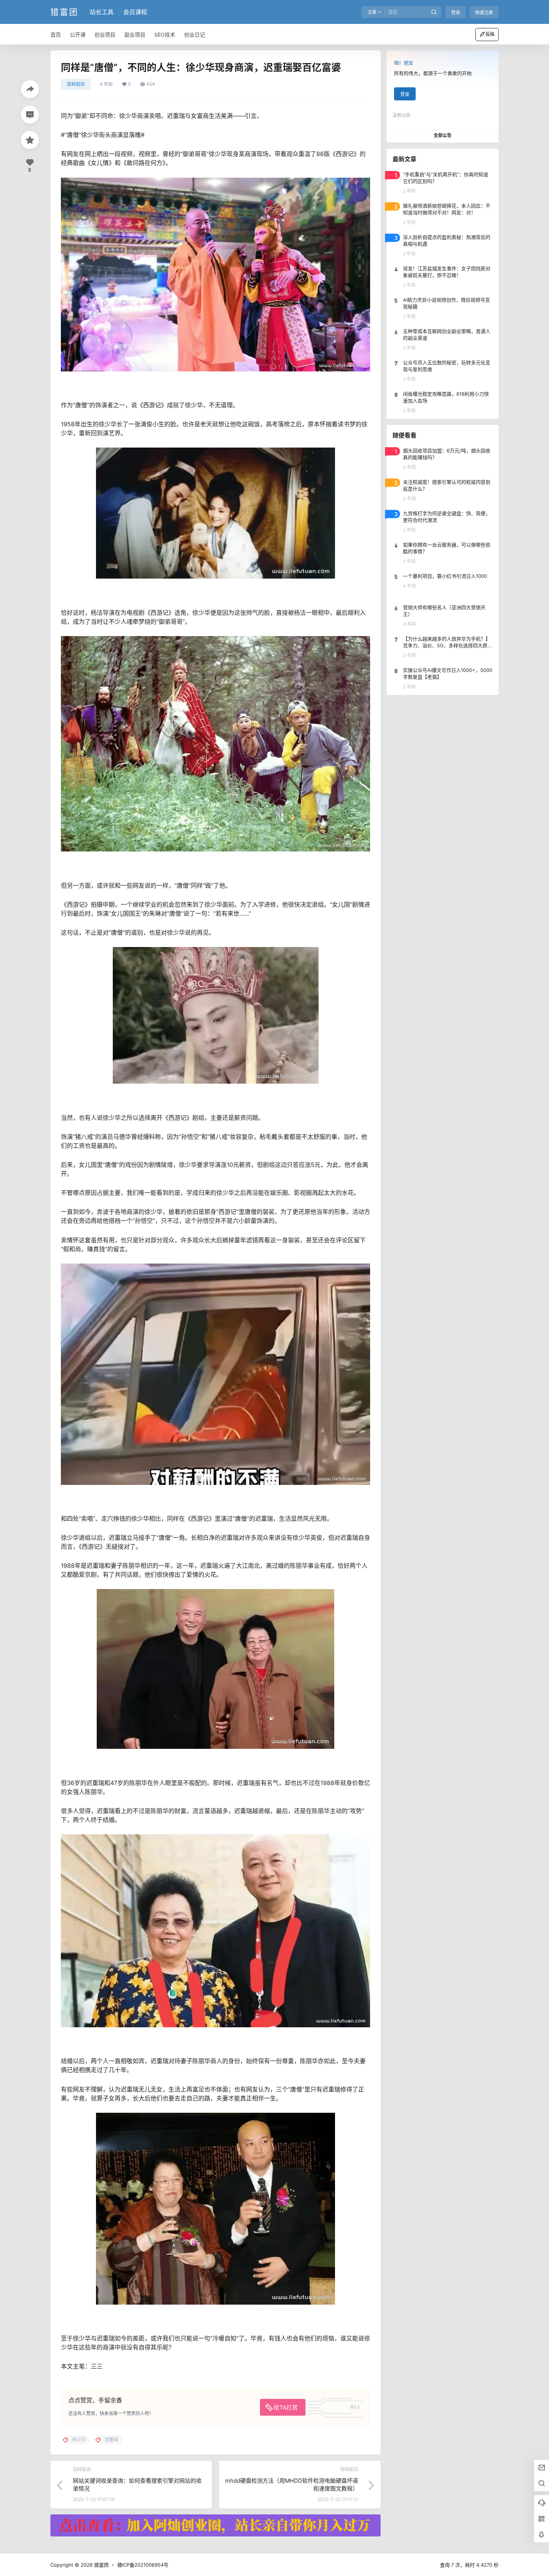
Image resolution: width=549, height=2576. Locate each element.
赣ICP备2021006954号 (143, 2565)
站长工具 (102, 12)
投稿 (490, 34)
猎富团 (101, 2565)
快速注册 (484, 13)
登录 (456, 13)
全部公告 (443, 135)
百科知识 (76, 84)
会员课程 (135, 12)
